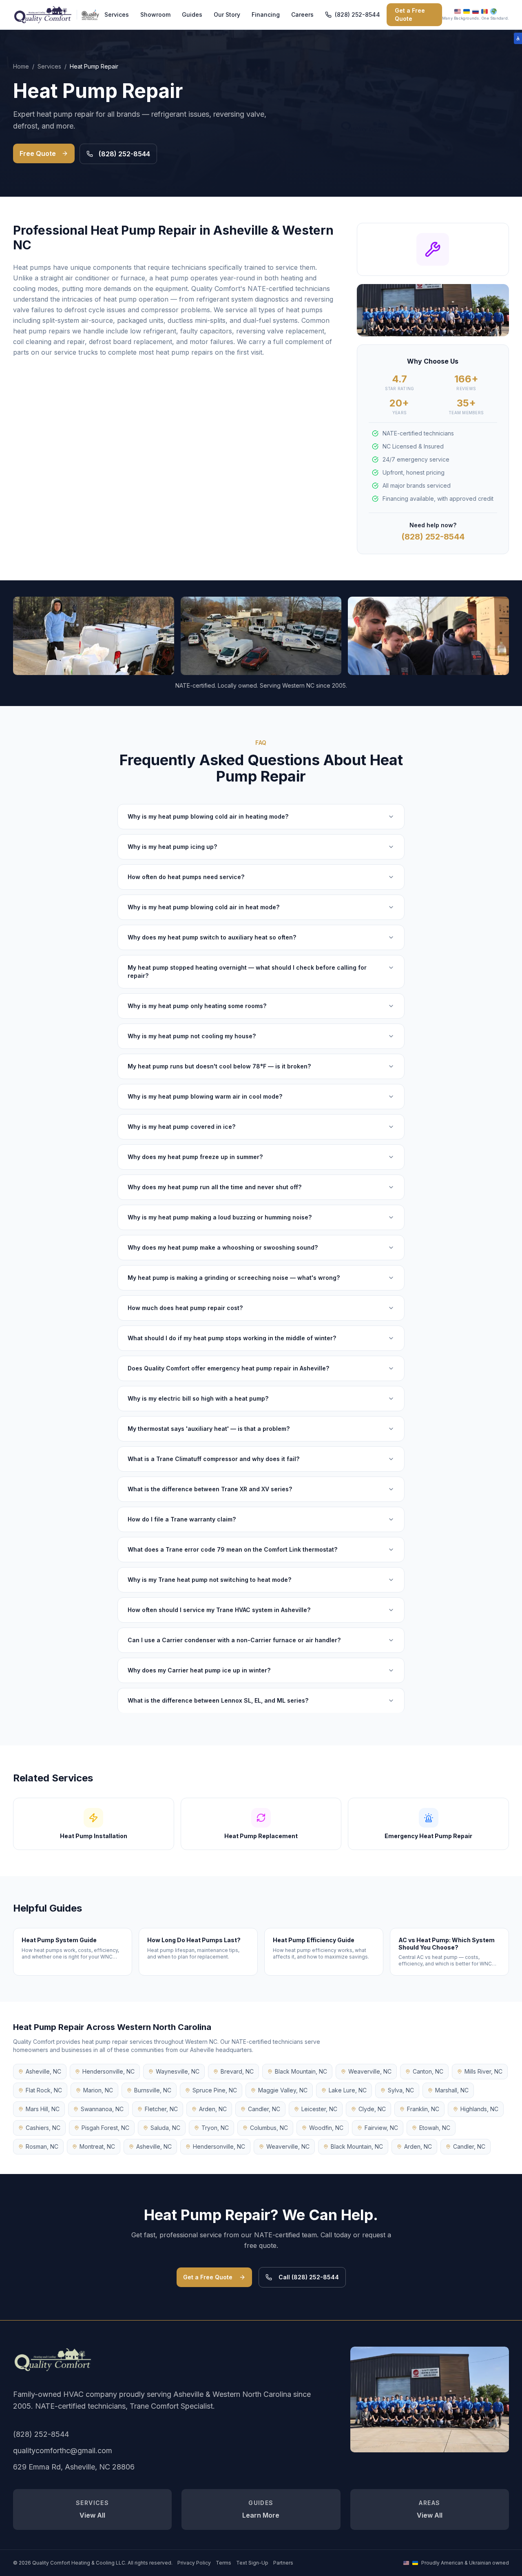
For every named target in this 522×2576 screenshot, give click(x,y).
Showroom (155, 14)
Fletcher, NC (161, 2109)
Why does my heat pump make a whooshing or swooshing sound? (223, 1247)
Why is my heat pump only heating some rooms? (197, 1006)
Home (21, 66)
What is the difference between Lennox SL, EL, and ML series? (218, 1700)
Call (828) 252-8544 (309, 2277)
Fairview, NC (381, 2128)
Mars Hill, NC (43, 2109)
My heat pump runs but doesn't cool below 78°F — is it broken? (219, 1066)
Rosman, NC (42, 2146)
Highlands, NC (479, 2109)
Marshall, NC (452, 2090)
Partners (283, 2563)
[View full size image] (430, 2399)
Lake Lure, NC (348, 2090)
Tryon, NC (215, 2128)
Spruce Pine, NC (215, 2090)
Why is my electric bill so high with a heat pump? (198, 1398)
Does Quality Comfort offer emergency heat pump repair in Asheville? (228, 1368)
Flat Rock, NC (44, 2090)
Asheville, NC (43, 2071)
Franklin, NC (423, 2109)
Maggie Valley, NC (283, 2090)
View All (92, 2509)
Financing (266, 14)
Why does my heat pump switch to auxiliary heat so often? (212, 937)
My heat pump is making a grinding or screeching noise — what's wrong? (234, 1278)
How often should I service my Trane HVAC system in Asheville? (219, 1610)
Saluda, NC (165, 2128)
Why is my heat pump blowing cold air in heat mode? (203, 907)
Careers (302, 14)
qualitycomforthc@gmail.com (63, 2451)
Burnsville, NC (153, 2090)
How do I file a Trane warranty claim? (182, 1519)
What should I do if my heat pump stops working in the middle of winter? (232, 1338)
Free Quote (38, 153)
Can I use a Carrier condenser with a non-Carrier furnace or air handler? (234, 1640)
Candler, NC (264, 2109)
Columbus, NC (269, 2128)
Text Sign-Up (252, 2563)
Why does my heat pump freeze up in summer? (195, 1157)
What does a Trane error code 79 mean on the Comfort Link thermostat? (232, 1549)
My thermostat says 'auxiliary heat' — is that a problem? (209, 1429)
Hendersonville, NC (108, 2071)
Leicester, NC (319, 2109)
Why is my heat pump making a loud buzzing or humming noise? (220, 1217)
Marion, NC (98, 2090)
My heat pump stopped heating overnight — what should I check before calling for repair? (247, 972)
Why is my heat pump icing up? (172, 847)
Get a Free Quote (410, 14)
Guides (192, 14)
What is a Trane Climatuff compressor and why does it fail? (213, 1459)
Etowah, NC (435, 2128)
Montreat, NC (97, 2146)
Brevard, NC (237, 2071)
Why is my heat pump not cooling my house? (192, 1036)
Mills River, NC (483, 2071)
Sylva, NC (401, 2090)
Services (117, 14)
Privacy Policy (194, 2563)
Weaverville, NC (370, 2071)
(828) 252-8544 (357, 14)
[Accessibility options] (518, 38)
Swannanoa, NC (102, 2109)
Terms (223, 2563)
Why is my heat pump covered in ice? (181, 1127)
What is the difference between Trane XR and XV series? (210, 1489)
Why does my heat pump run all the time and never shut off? (215, 1187)
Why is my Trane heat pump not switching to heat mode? (209, 1580)
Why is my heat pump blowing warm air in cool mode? (205, 1096)
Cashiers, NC (43, 2128)
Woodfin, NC (326, 2128)
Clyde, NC (372, 2109)
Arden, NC (213, 2109)
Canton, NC (428, 2071)
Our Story (227, 14)
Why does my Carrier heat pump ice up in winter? (199, 1670)
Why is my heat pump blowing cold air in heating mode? (208, 816)
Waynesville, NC (178, 2071)
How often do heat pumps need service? (186, 877)
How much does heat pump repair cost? (185, 1308)
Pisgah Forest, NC (105, 2128)
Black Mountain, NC (301, 2071)
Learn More (261, 2509)
